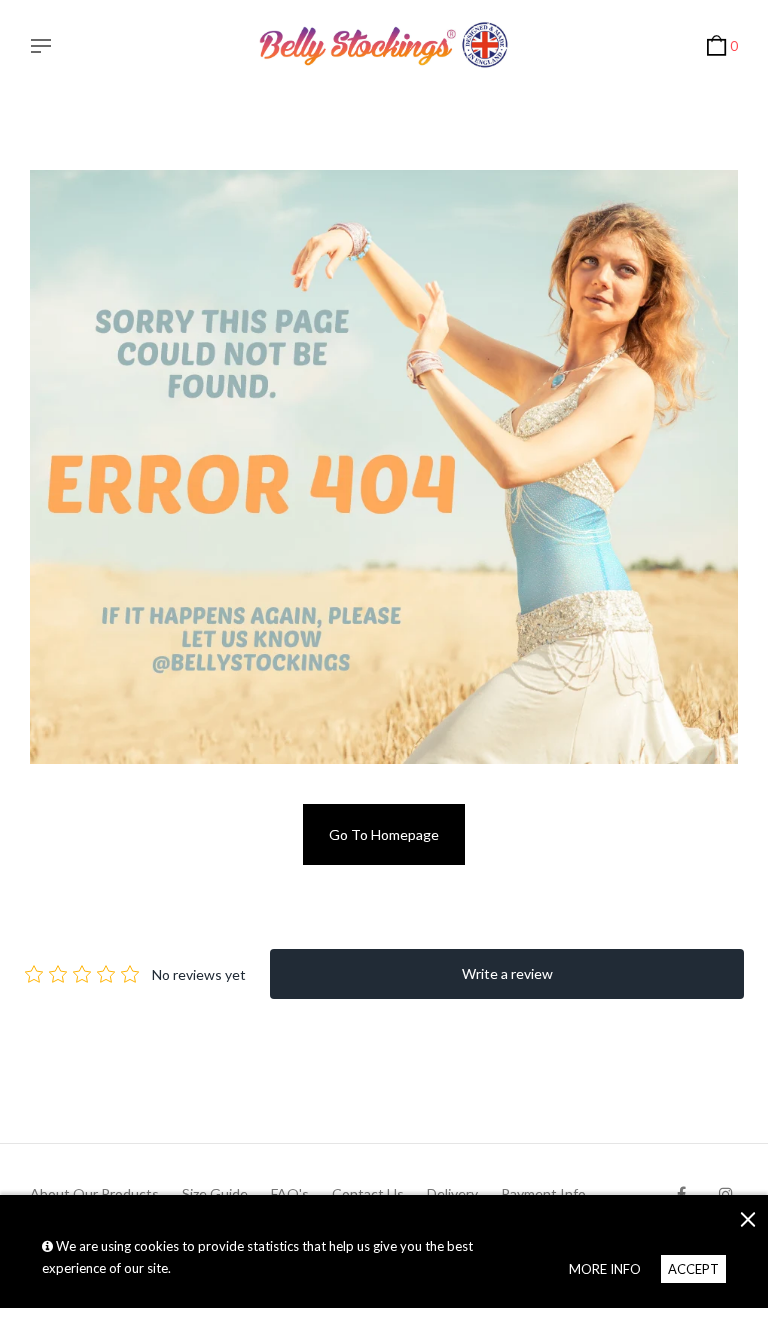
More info (605, 1269)
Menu (46, 48)
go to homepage (384, 834)
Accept (693, 1269)
